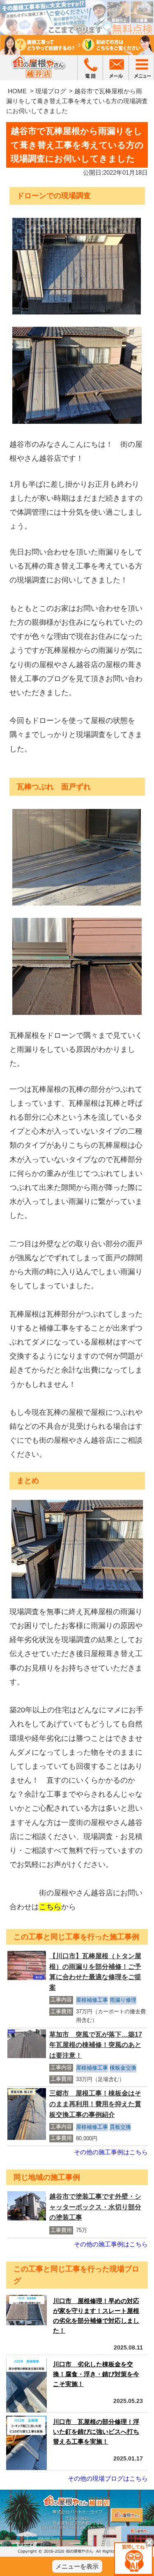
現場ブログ (51, 91)
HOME (17, 91)
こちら (50, 1907)
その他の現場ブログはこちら (108, 2478)
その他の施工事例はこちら (111, 2152)
